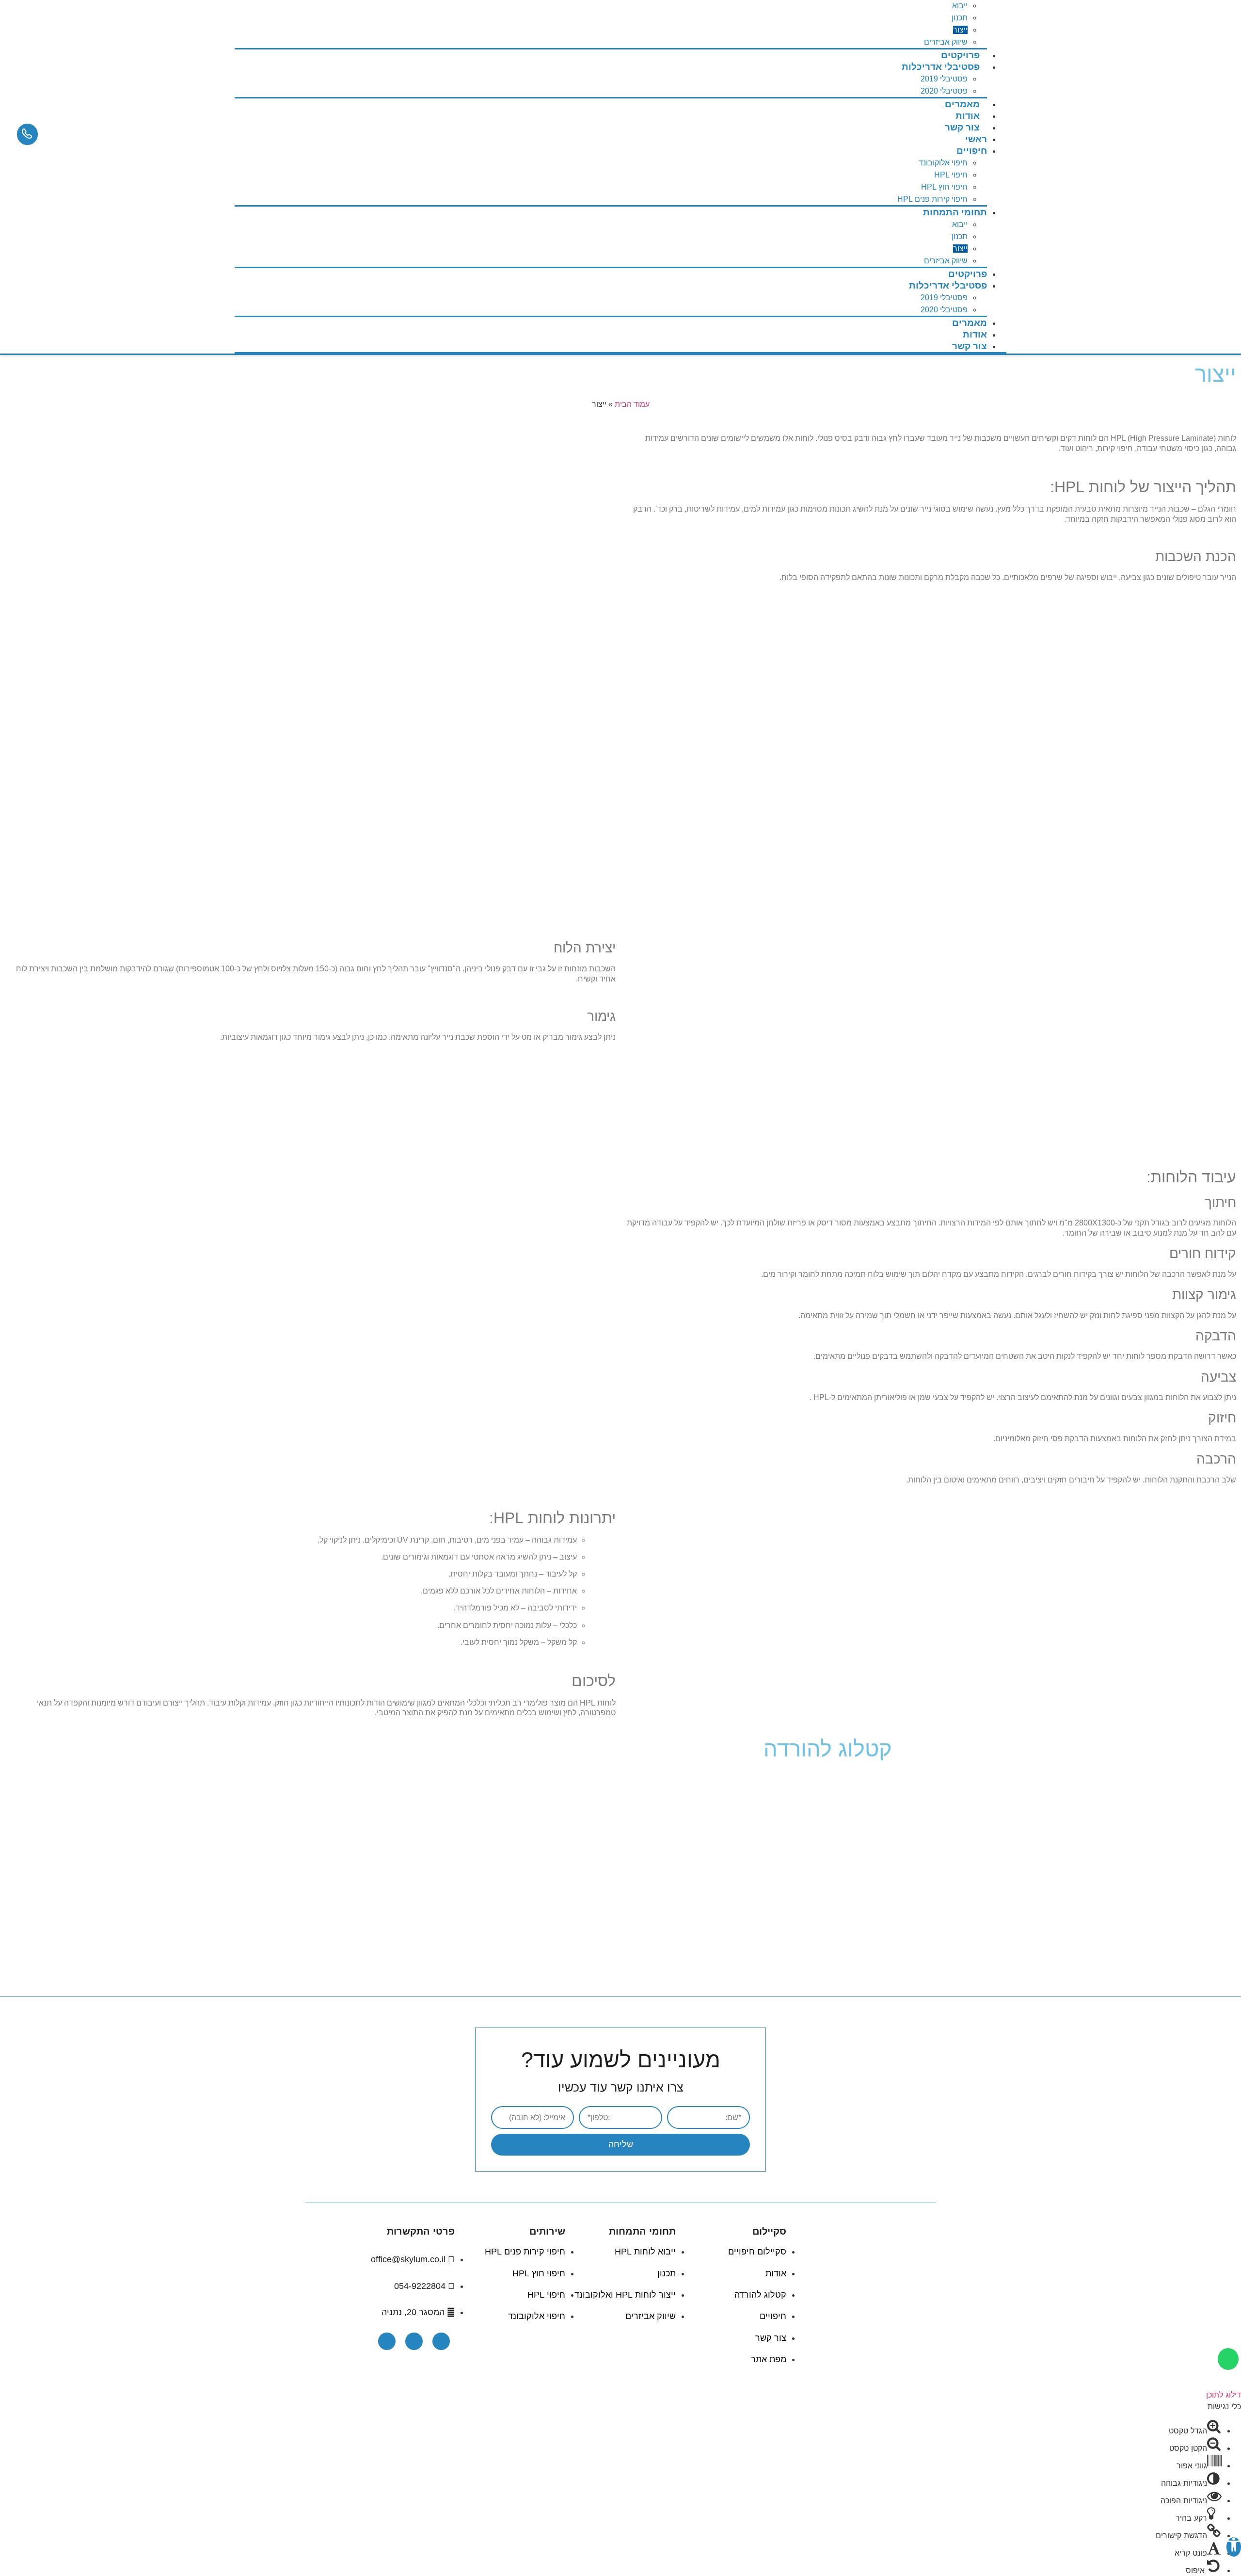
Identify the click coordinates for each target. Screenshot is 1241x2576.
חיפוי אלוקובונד (943, 163)
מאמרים (970, 323)
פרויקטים (968, 274)
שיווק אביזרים (946, 261)
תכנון (960, 18)
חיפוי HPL (951, 175)
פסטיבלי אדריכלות (941, 67)
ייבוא (960, 6)
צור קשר (962, 127)
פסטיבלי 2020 (944, 310)
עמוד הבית (632, 404)
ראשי (976, 139)
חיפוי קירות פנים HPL (932, 199)
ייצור (960, 30)
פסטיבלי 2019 (944, 79)
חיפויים (972, 151)
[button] (1234, 2547)
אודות (975, 334)
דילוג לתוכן (1224, 2395)
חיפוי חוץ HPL (944, 187)
